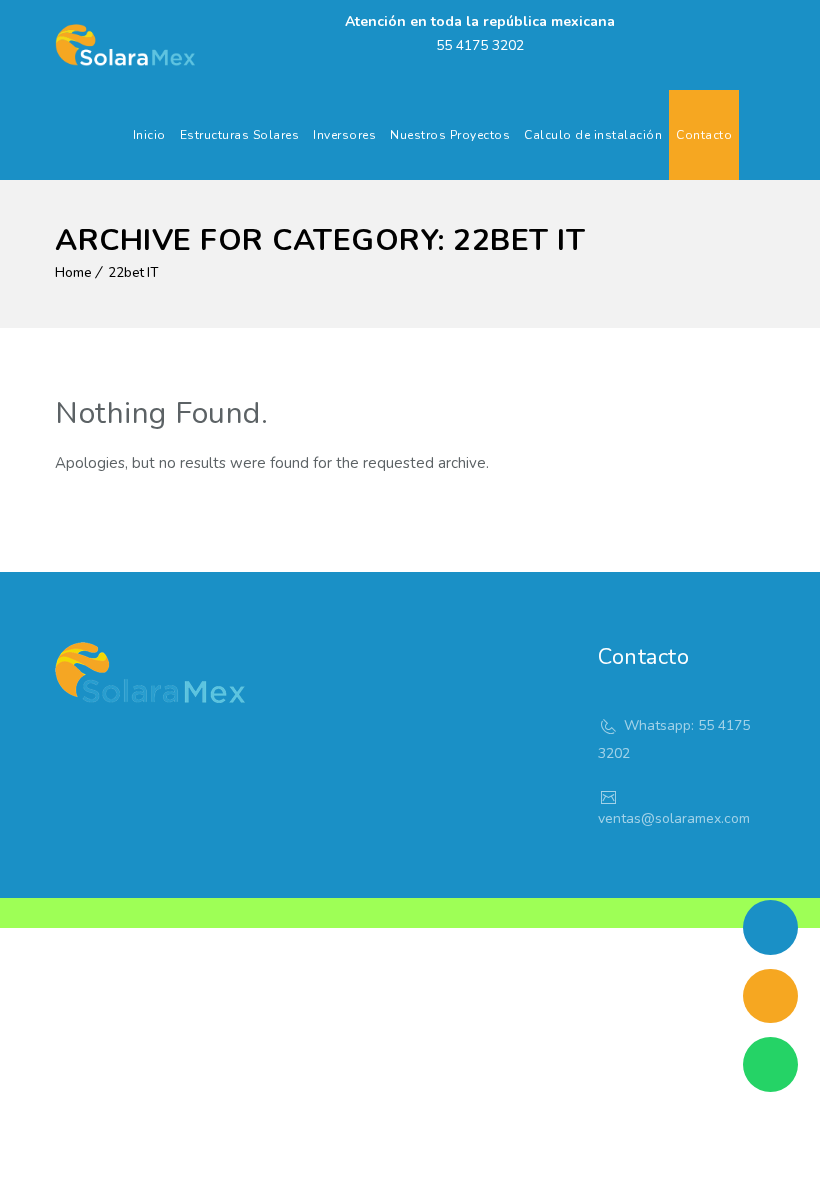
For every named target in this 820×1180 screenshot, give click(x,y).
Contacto (704, 135)
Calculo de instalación (593, 135)
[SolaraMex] (125, 45)
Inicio (149, 135)
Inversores (344, 135)
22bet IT (133, 273)
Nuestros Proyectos (450, 135)
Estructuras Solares (240, 135)
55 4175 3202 (480, 45)
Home (73, 273)
